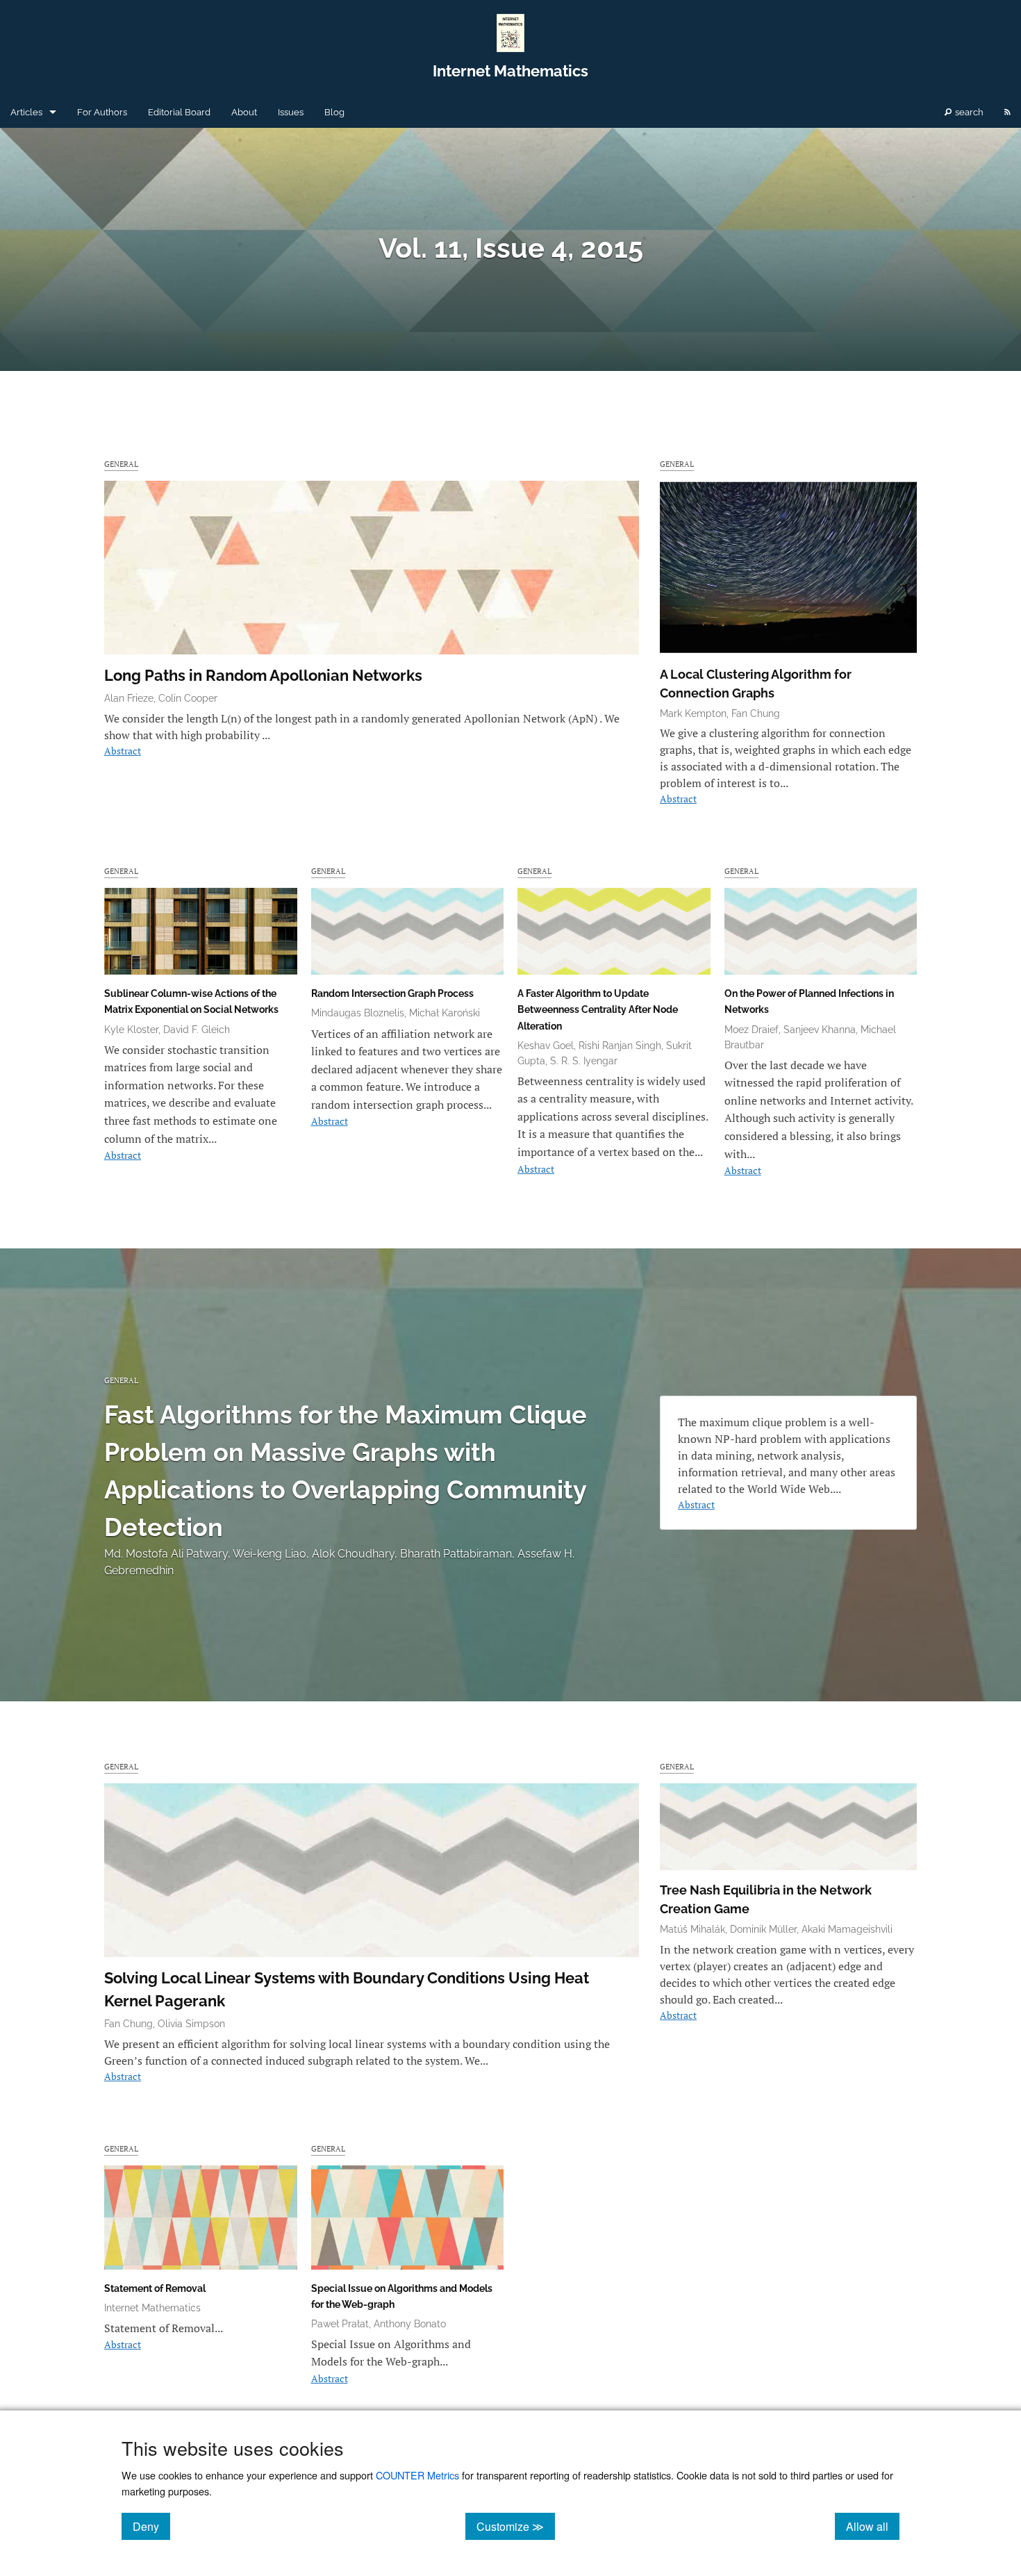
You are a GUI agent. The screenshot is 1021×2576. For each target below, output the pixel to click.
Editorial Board (179, 112)
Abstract (123, 751)
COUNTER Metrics (417, 2475)
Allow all (873, 2526)
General (121, 464)
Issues (291, 112)
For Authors (102, 112)
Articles (26, 112)
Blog (334, 112)
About (244, 112)
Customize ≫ (516, 2526)
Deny (151, 2526)
